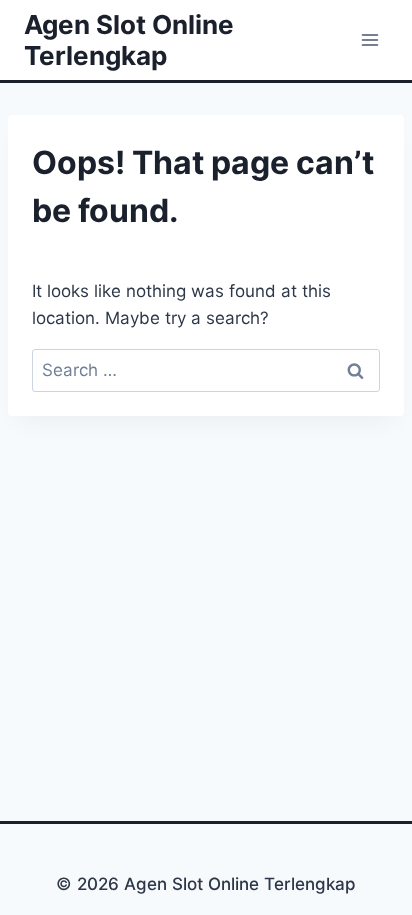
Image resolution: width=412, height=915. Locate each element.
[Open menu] (369, 39)
